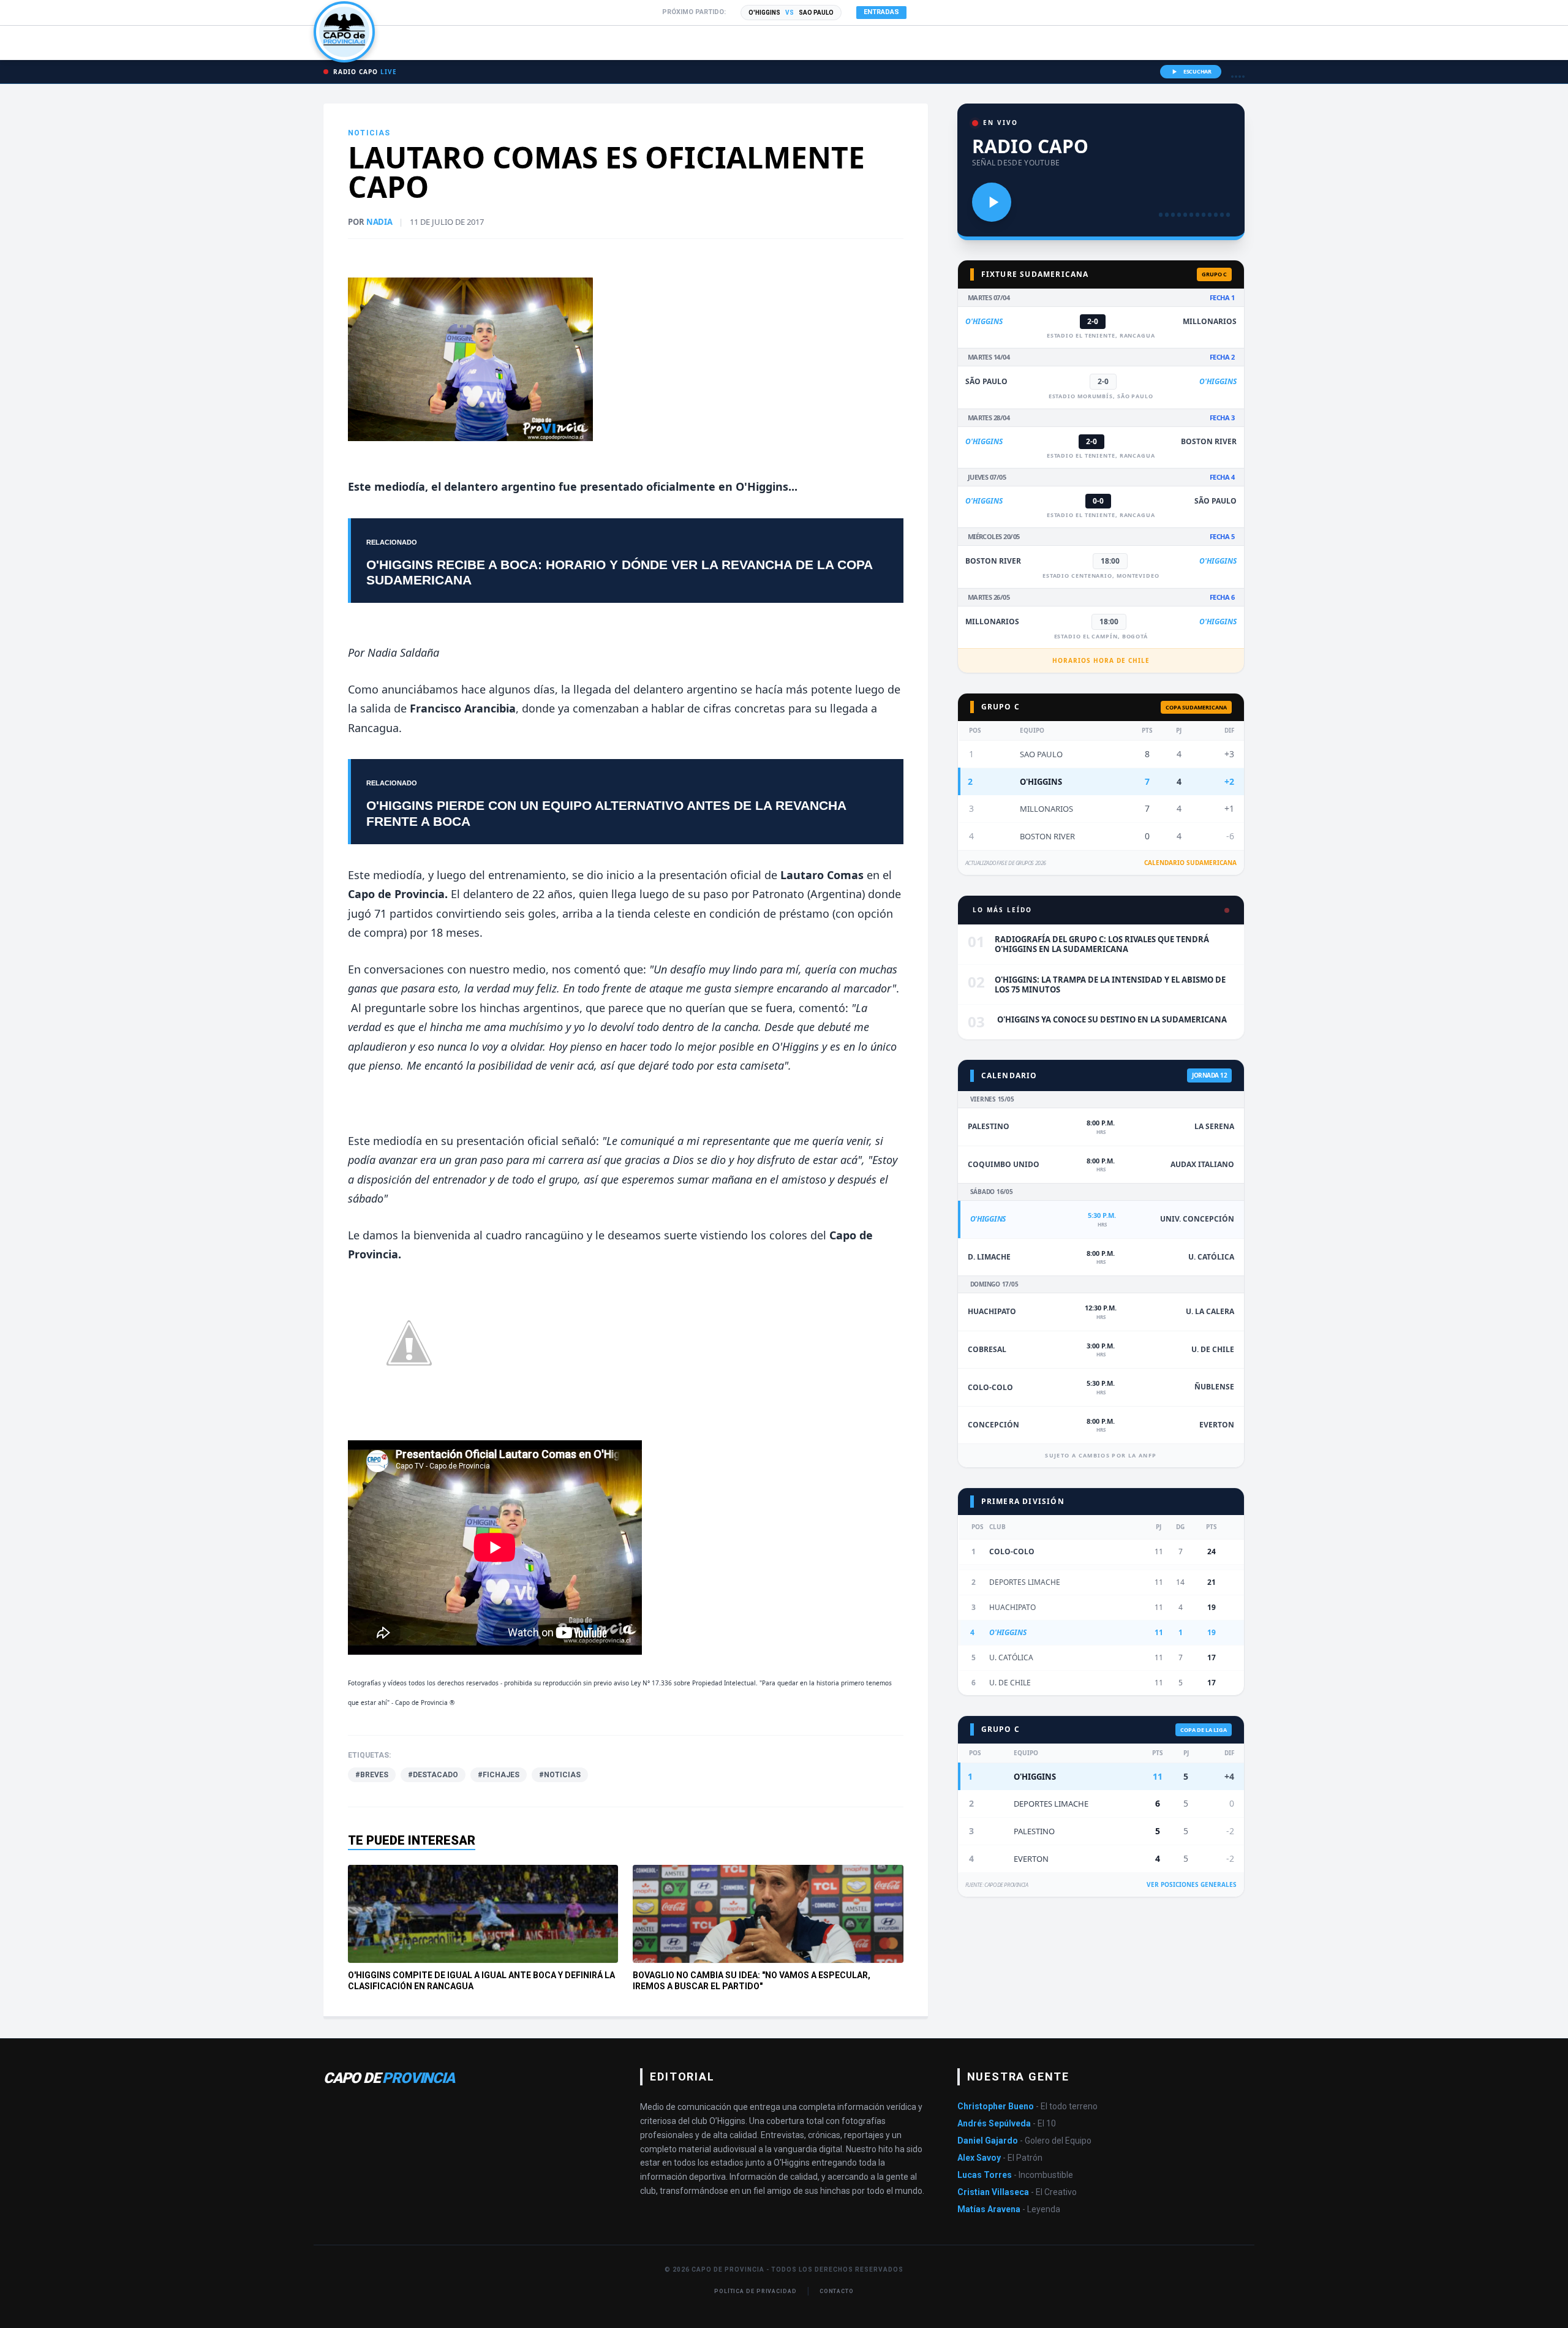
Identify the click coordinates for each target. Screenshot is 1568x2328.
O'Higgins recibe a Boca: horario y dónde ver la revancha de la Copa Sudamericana (619, 572)
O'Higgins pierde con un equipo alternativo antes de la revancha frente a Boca (606, 813)
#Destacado (433, 1775)
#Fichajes (499, 1775)
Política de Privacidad (756, 2291)
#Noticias (560, 1775)
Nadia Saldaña (403, 652)
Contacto (837, 2291)
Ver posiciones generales (1192, 1884)
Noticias (369, 133)
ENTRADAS (881, 12)
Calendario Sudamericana (1190, 863)
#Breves (372, 1775)
